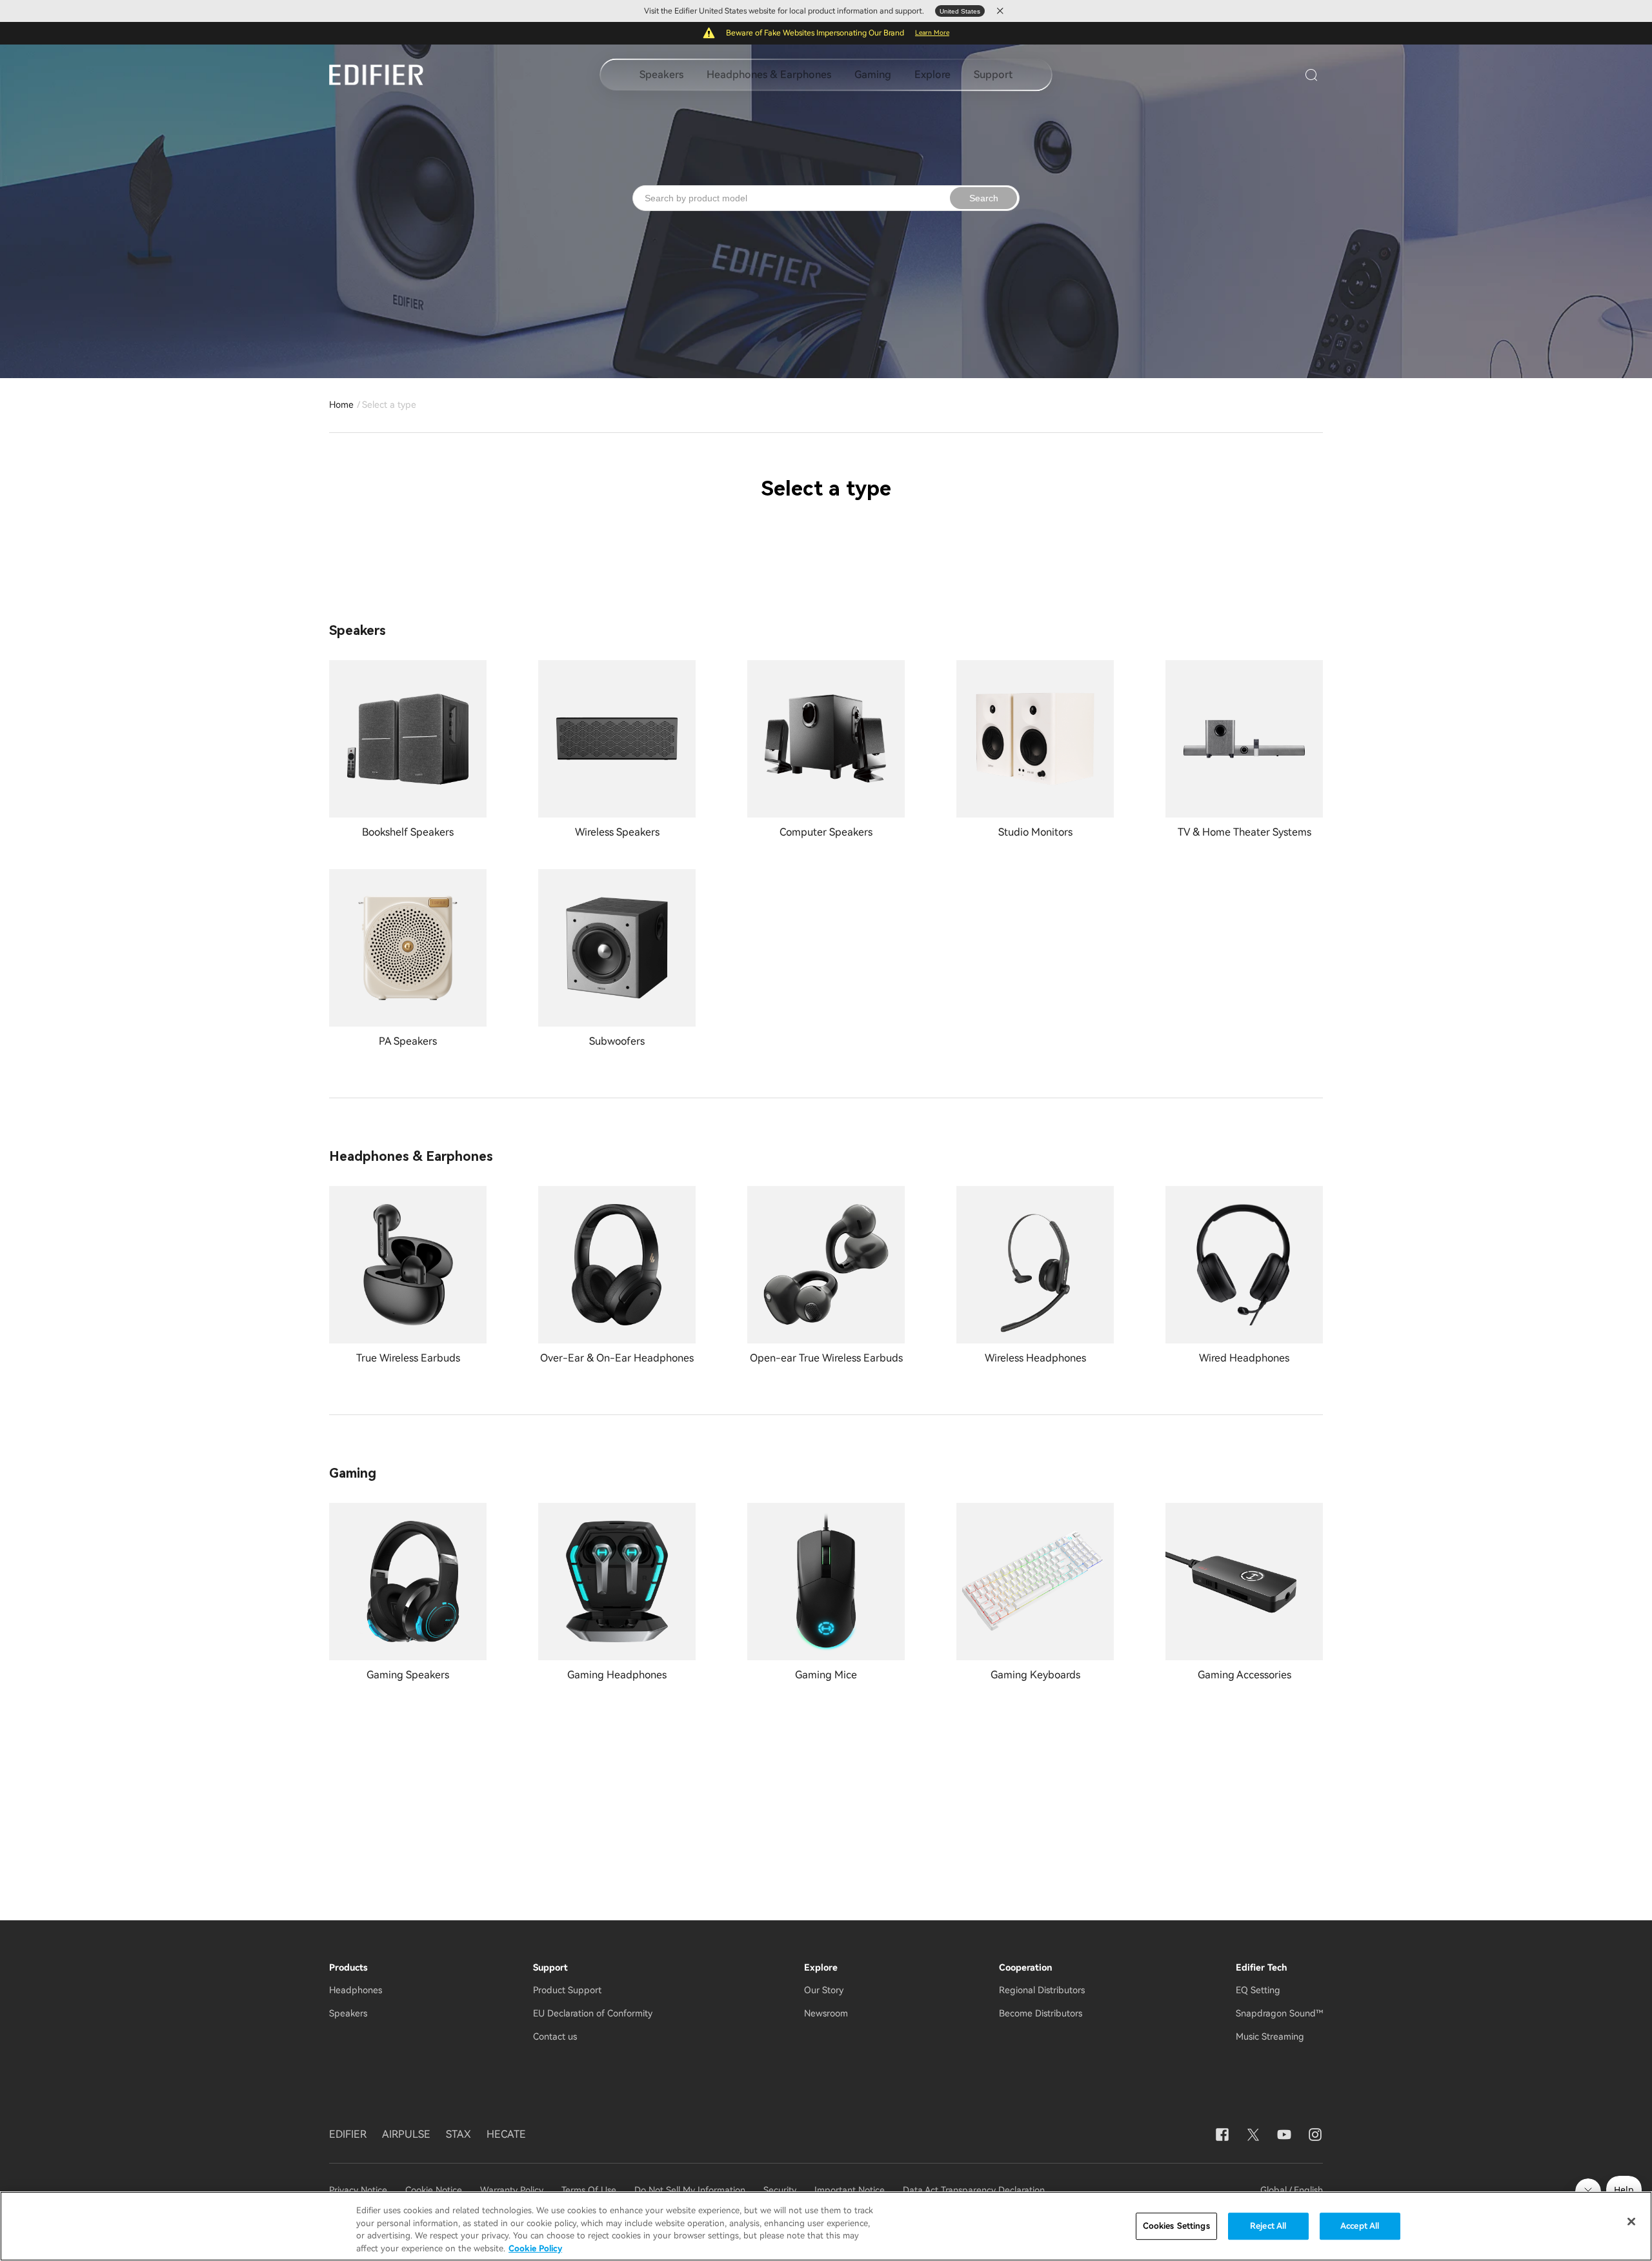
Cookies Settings (1176, 2226)
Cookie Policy (535, 2248)
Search (984, 198)
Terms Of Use (589, 2190)
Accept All (1360, 2226)
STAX (458, 2134)
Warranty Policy (512, 2190)
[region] (826, 2226)
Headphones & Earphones (769, 75)
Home (341, 405)
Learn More (932, 33)
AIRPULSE (406, 2134)
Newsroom (826, 2013)
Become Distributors (1041, 2013)
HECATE (506, 2134)
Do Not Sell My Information (690, 2190)
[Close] (1631, 2222)
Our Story (824, 1990)
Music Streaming (1270, 2036)
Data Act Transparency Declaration (974, 2190)
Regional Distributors (1042, 1990)
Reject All (1268, 2226)
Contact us (555, 2036)
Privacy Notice (359, 2190)
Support (993, 75)
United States (960, 11)
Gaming (873, 75)
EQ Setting (1258, 1990)
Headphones (356, 1990)
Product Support (567, 1990)
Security (780, 2190)
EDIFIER (348, 2134)
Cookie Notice (434, 2190)
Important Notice (850, 2190)
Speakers (661, 75)
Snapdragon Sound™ (1279, 2013)
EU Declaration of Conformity (593, 2013)
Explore (932, 75)
